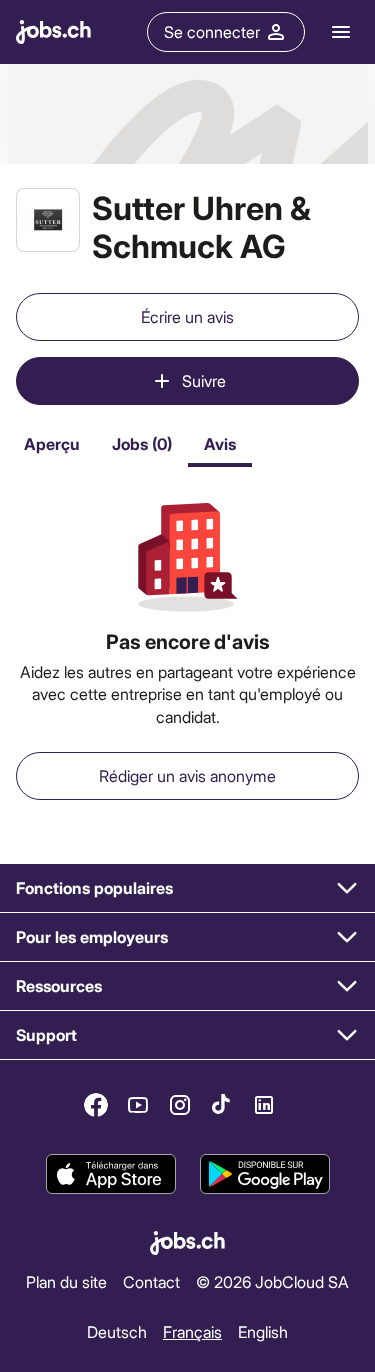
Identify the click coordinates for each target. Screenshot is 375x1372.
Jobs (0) (142, 443)
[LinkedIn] (264, 1105)
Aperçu (52, 443)
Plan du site (66, 1281)
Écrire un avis (187, 316)
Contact (151, 1281)
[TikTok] (222, 1105)
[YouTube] (138, 1105)
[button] (187, 888)
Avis (220, 443)
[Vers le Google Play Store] (265, 1174)
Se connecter (212, 31)
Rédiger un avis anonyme (187, 775)
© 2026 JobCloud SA (272, 1281)
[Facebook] (96, 1105)
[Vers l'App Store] (111, 1174)
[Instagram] (180, 1105)
